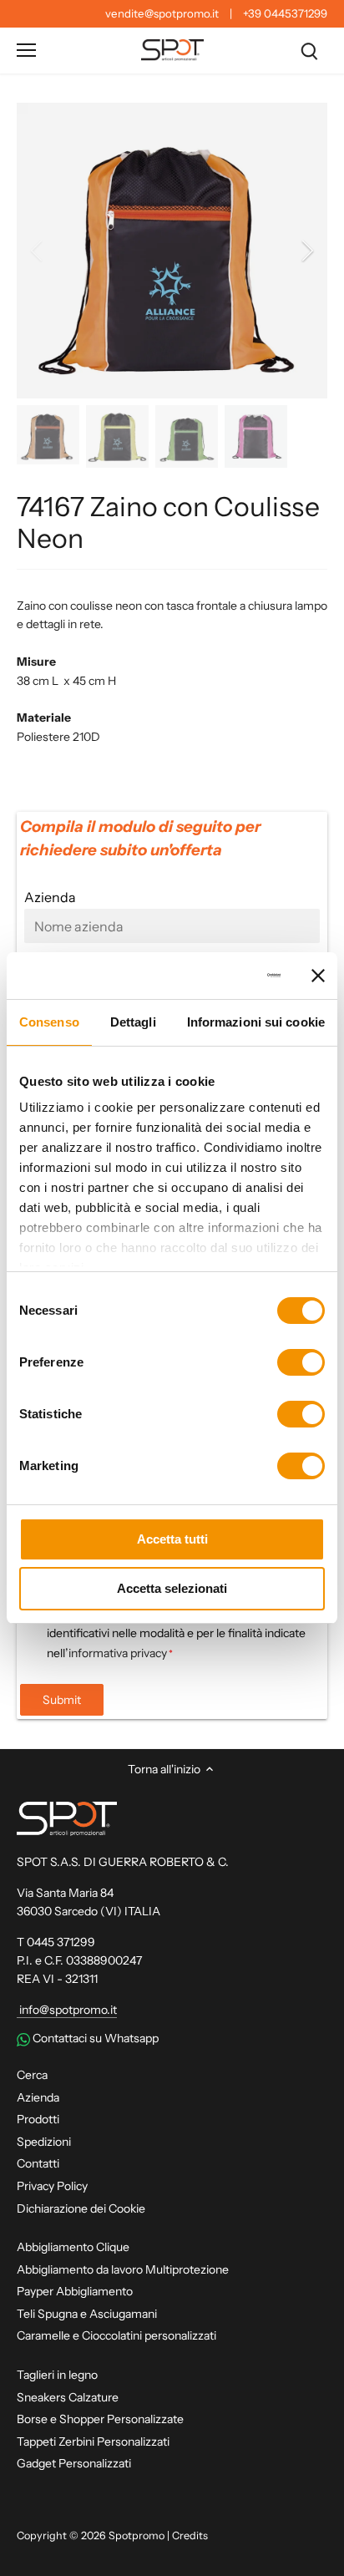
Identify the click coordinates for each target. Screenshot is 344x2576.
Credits (190, 2535)
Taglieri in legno (57, 2375)
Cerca (32, 2075)
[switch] (301, 1362)
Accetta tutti (172, 1539)
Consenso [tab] (49, 1022)
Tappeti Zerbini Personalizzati (93, 2442)
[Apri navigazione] (26, 50)
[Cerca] (309, 51)
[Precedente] (38, 251)
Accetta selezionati (172, 1588)
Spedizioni (44, 2142)
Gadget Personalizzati (74, 2463)
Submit (62, 1700)
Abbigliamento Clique (73, 2247)
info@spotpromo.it (67, 2010)
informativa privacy (118, 1653)
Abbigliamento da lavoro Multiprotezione (123, 2269)
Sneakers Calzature (68, 2397)
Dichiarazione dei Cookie (81, 2208)
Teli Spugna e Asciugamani (87, 2314)
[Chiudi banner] (318, 976)
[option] (172, 251)
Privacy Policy (52, 2186)
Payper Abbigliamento (75, 2291)
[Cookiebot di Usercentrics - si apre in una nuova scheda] (212, 976)
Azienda (38, 2097)
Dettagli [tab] (133, 1022)
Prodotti (38, 2119)
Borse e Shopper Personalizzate (100, 2419)
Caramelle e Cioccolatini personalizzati (116, 2335)
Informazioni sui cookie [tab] (256, 1022)
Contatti (38, 2163)
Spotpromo (137, 2535)
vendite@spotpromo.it (162, 13)
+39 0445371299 (285, 13)
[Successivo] (306, 251)
